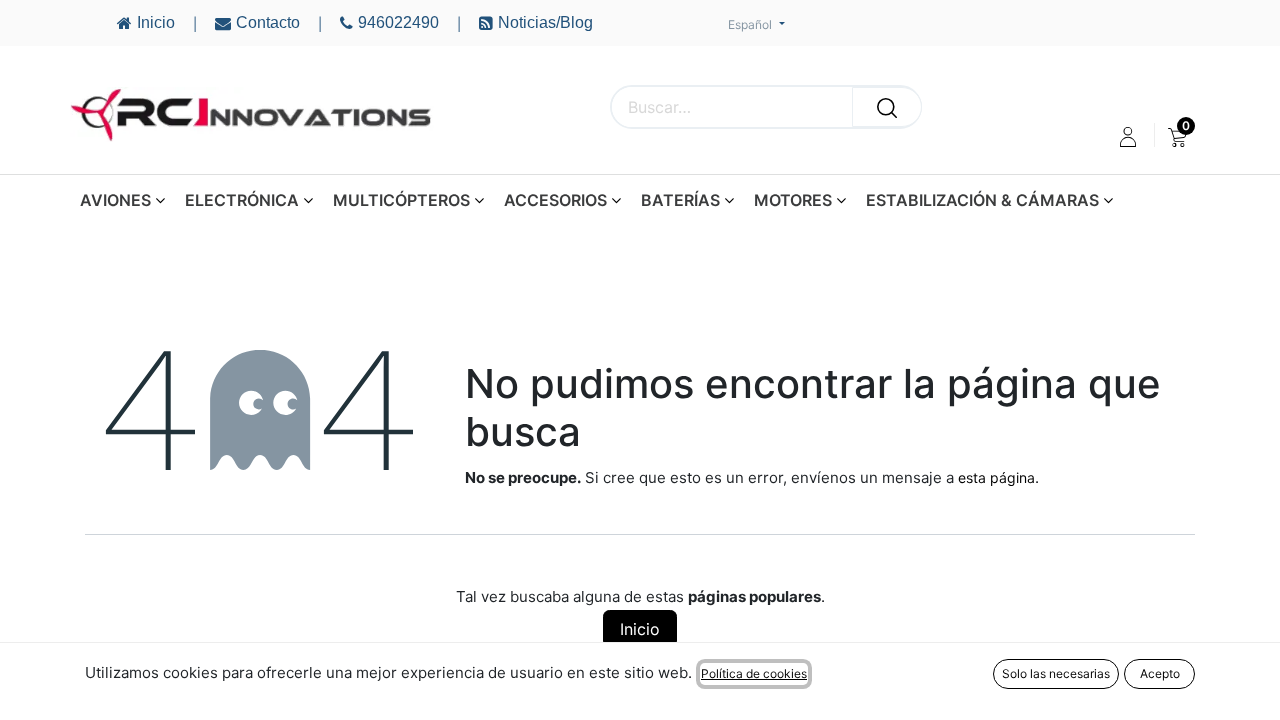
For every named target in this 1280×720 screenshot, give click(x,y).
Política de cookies (754, 673)
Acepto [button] (1160, 673)
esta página (996, 477)
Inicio (640, 629)
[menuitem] (1177, 137)
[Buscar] (887, 107)
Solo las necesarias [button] (1056, 673)
